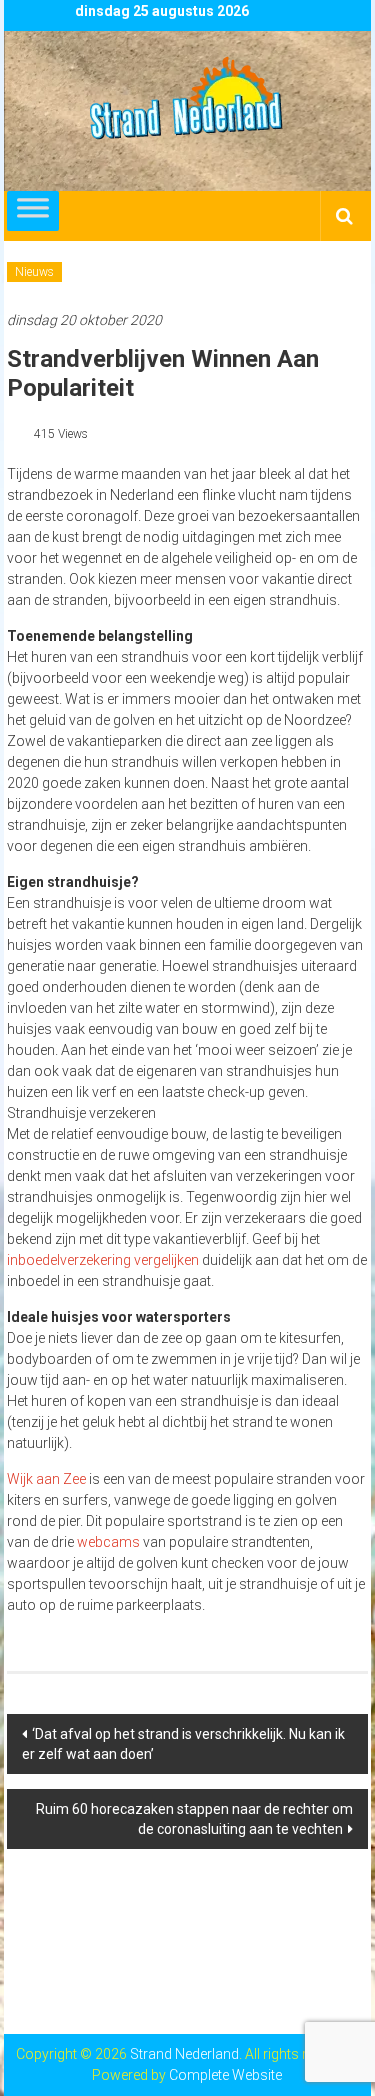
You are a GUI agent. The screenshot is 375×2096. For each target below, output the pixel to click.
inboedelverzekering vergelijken (103, 1260)
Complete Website (225, 2075)
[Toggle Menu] (33, 211)
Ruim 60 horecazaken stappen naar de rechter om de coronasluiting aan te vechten (194, 1819)
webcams (108, 1542)
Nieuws (34, 272)
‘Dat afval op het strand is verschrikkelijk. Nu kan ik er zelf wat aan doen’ (183, 1744)
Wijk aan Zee (46, 1479)
